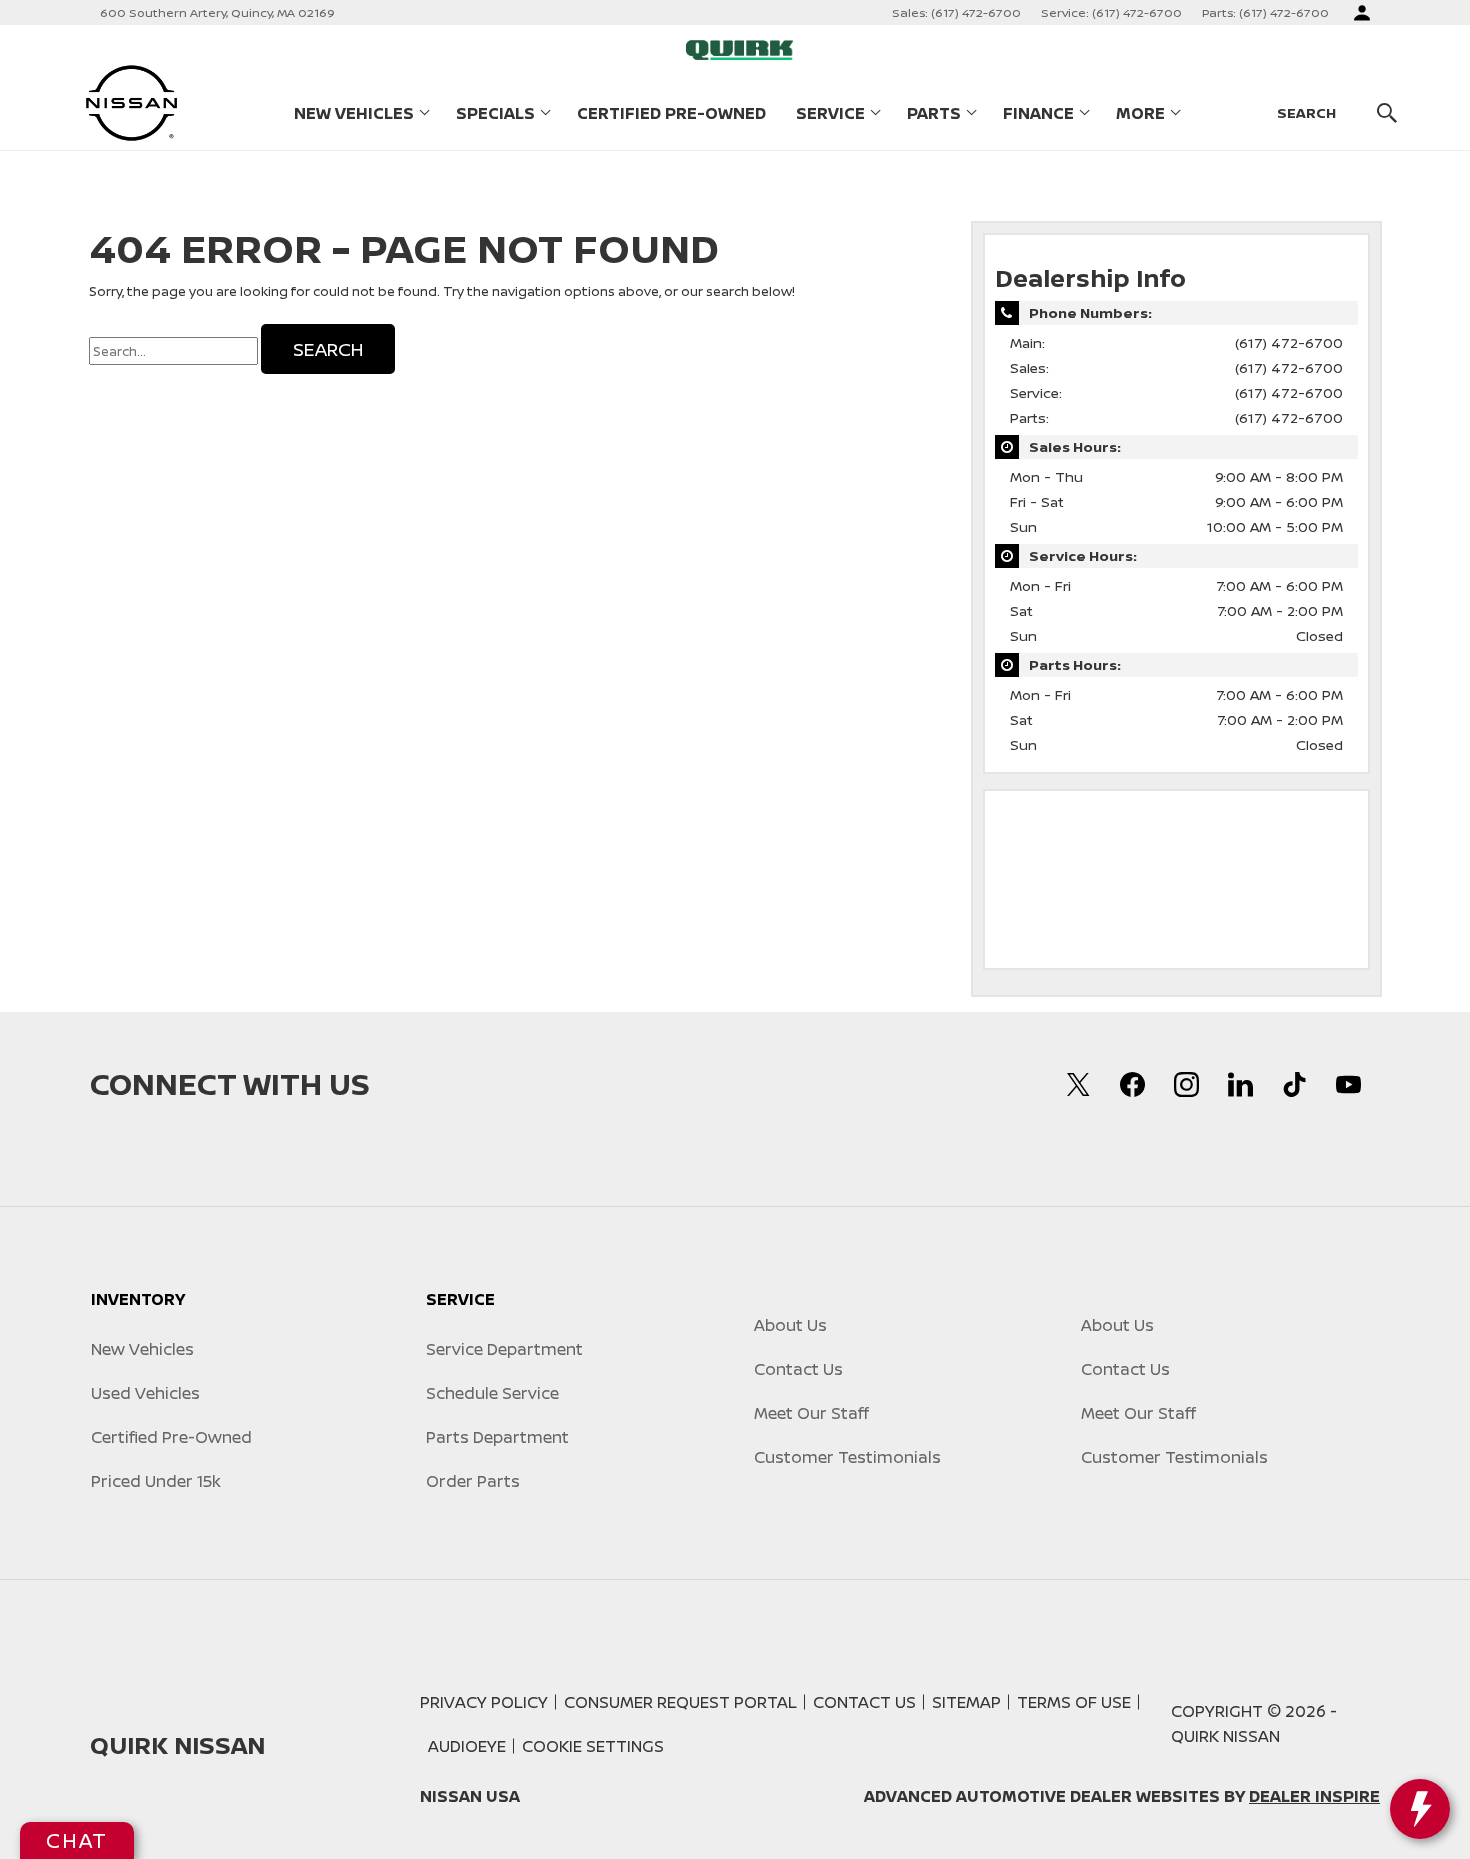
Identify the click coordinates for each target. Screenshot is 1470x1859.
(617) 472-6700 (1289, 342)
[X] (1078, 1084)
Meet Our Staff (811, 1413)
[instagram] (1186, 1084)
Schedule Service (492, 1393)
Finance (1038, 113)
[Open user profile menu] (1362, 13)
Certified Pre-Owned (671, 113)
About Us (790, 1325)
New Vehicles (354, 113)
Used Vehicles (145, 1393)
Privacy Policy (484, 1702)
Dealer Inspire (1314, 1796)
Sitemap (966, 1702)
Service (830, 113)
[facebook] (1132, 1084)
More (1140, 117)
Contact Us (798, 1369)
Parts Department (497, 1437)
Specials (495, 113)
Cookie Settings (593, 1746)
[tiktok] (1294, 1084)
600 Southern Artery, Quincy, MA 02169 (217, 12)
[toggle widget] (1420, 1809)
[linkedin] (1240, 1084)
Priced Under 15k (156, 1481)
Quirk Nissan (1225, 1736)
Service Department (504, 1349)
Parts (934, 113)
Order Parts (473, 1481)
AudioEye (467, 1746)
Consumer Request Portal (680, 1702)
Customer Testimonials (847, 1457)
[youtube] (1348, 1084)
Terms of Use (1074, 1702)
